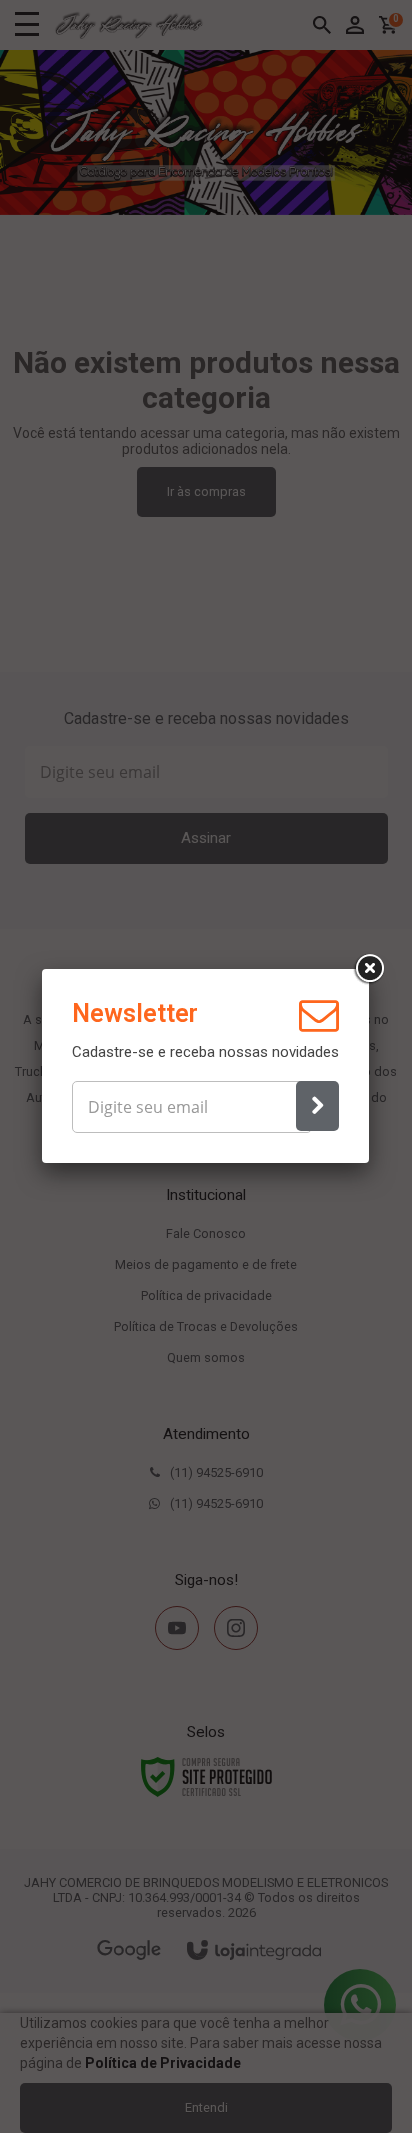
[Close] (369, 969)
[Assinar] (317, 1106)
